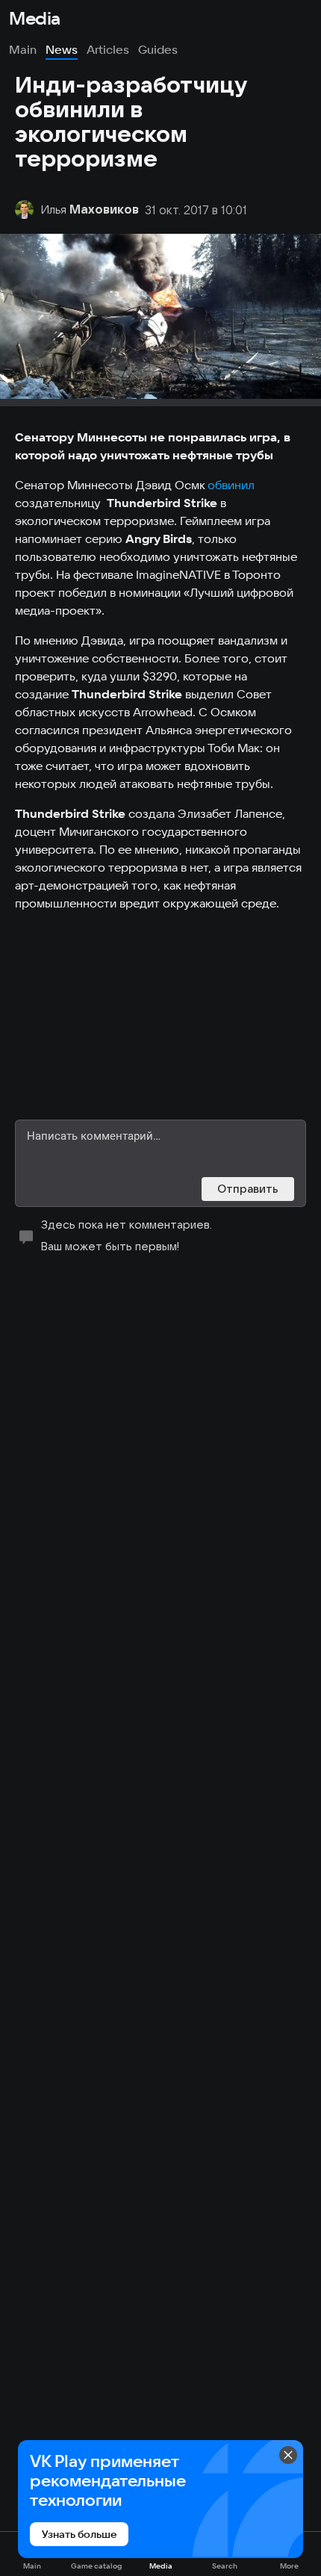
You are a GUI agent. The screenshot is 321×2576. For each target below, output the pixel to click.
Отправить (248, 1189)
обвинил (231, 485)
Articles (108, 49)
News (62, 49)
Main (23, 49)
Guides (158, 49)
